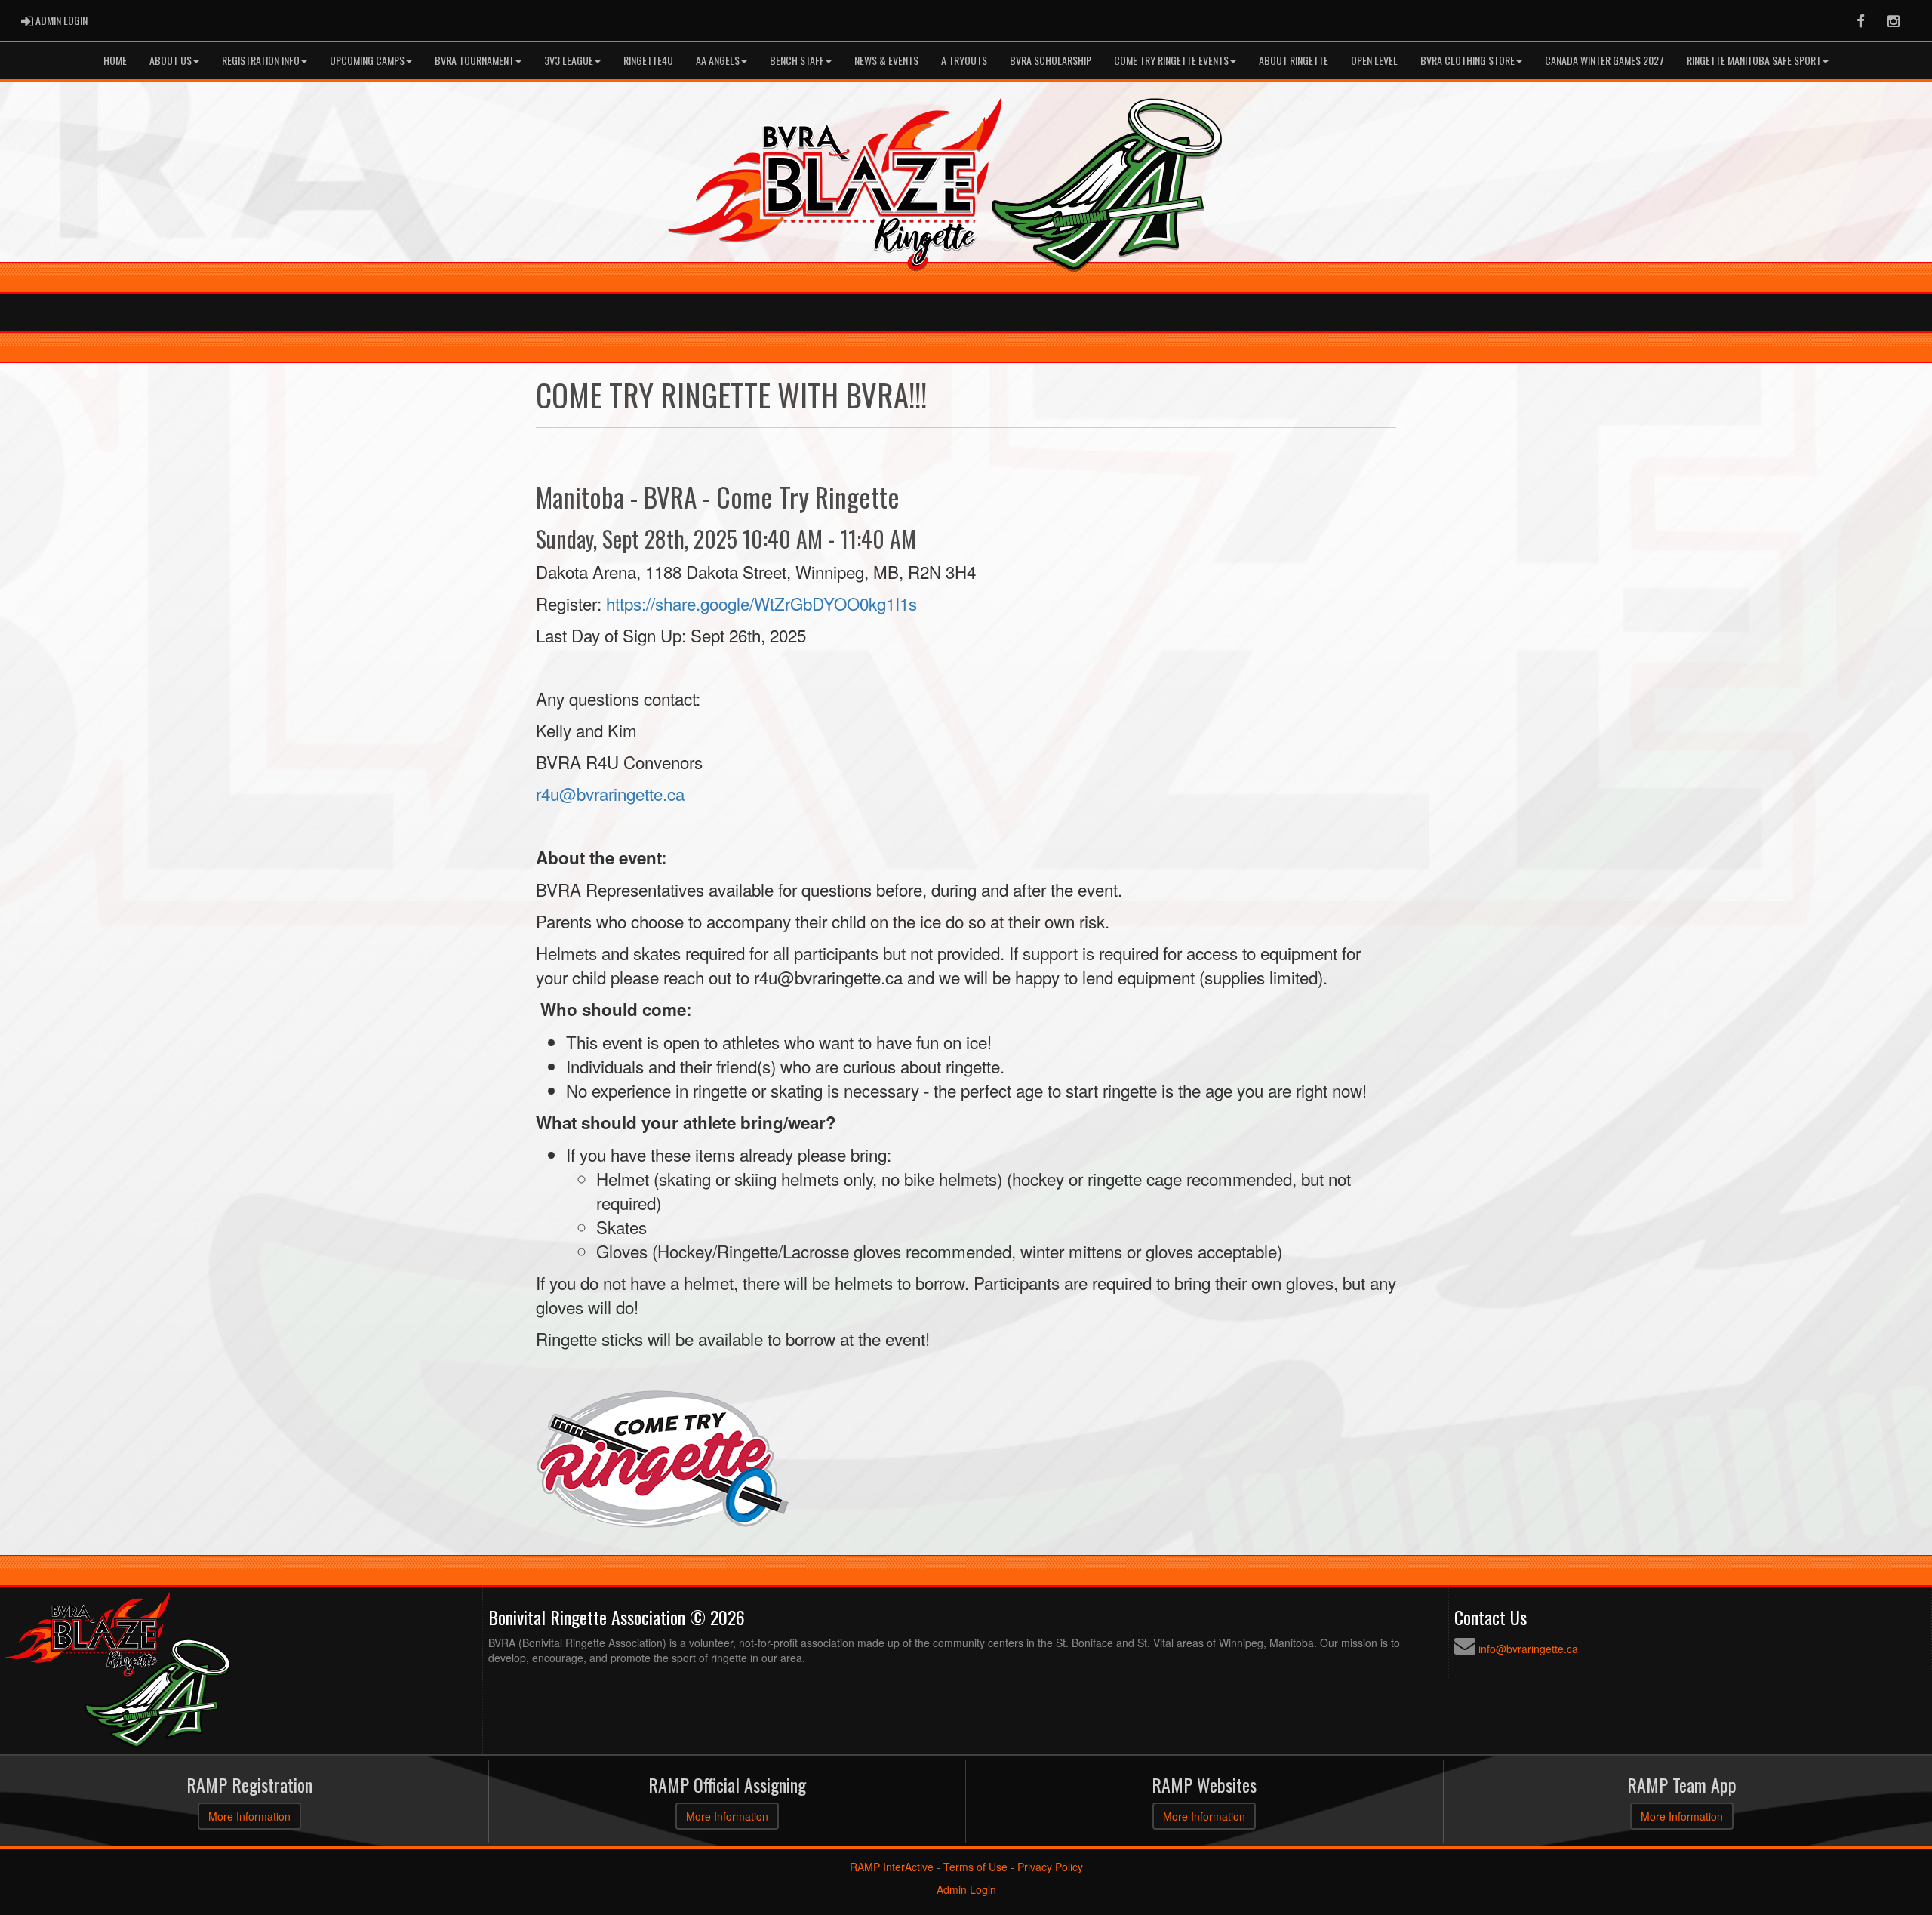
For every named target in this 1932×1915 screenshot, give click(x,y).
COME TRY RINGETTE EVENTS (1171, 60)
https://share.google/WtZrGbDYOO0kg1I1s (761, 603)
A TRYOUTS (964, 60)
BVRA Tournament (474, 60)
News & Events (886, 60)
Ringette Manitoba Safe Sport (1754, 60)
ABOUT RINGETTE (1294, 60)
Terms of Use (975, 1867)
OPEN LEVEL (1374, 60)
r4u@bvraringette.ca (610, 793)
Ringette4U (648, 60)
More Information (249, 1816)
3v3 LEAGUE (569, 60)
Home (115, 60)
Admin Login (966, 1889)
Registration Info (261, 60)
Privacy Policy (1050, 1867)
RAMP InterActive (892, 1867)
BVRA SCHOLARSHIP (1051, 60)
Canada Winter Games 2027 (1604, 60)
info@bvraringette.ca (1528, 1649)
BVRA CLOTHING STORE (1467, 60)
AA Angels (718, 60)
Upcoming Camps (367, 60)
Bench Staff (797, 60)
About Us (171, 60)
